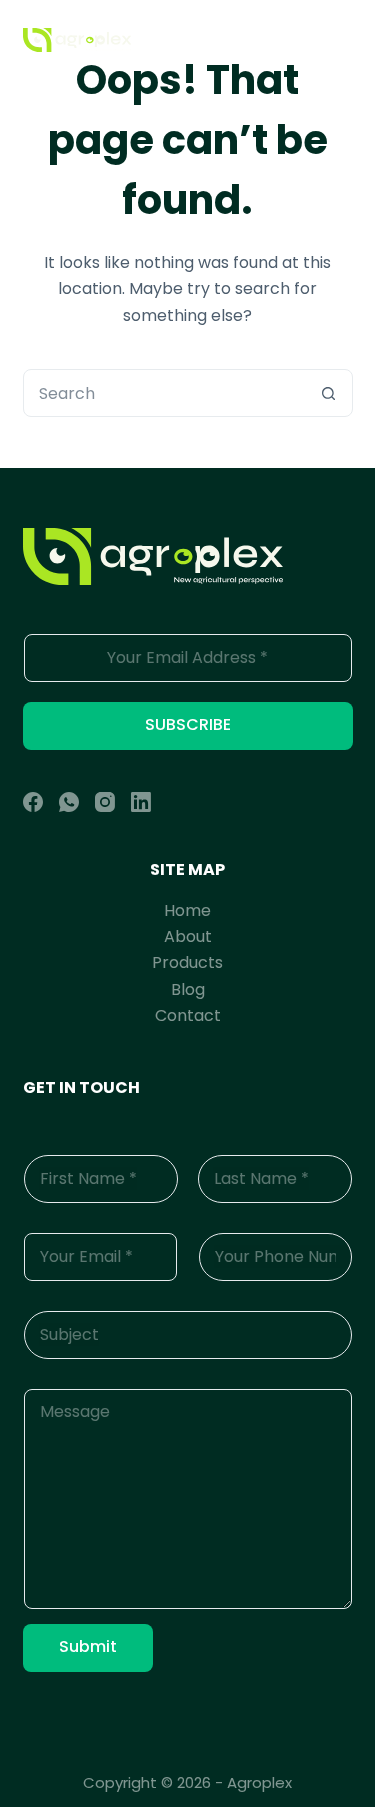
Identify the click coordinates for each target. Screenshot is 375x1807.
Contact (188, 1015)
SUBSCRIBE (188, 724)
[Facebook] (33, 802)
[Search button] (329, 393)
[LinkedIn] (141, 802)
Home (187, 910)
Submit (88, 1646)
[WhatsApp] (69, 802)
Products (187, 962)
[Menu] (344, 40)
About (188, 936)
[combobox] (165, 393)
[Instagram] (105, 802)
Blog (188, 989)
